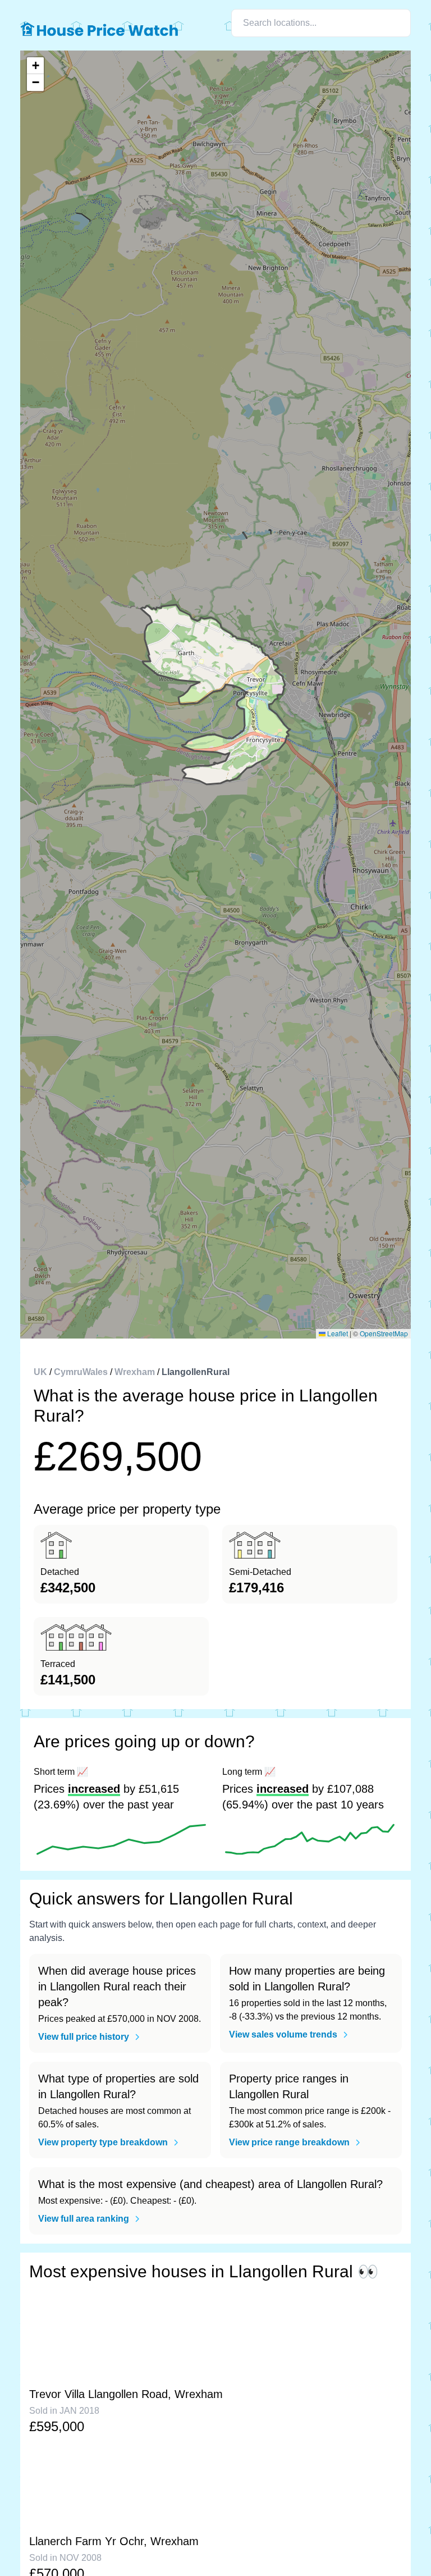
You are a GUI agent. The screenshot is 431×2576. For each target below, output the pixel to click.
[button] (35, 66)
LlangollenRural (196, 1372)
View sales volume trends (283, 2034)
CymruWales (81, 1372)
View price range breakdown (289, 2142)
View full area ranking (84, 2219)
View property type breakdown (103, 2142)
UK (40, 1372)
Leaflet (337, 1333)
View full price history (84, 2037)
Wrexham (135, 1372)
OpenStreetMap (384, 1333)
